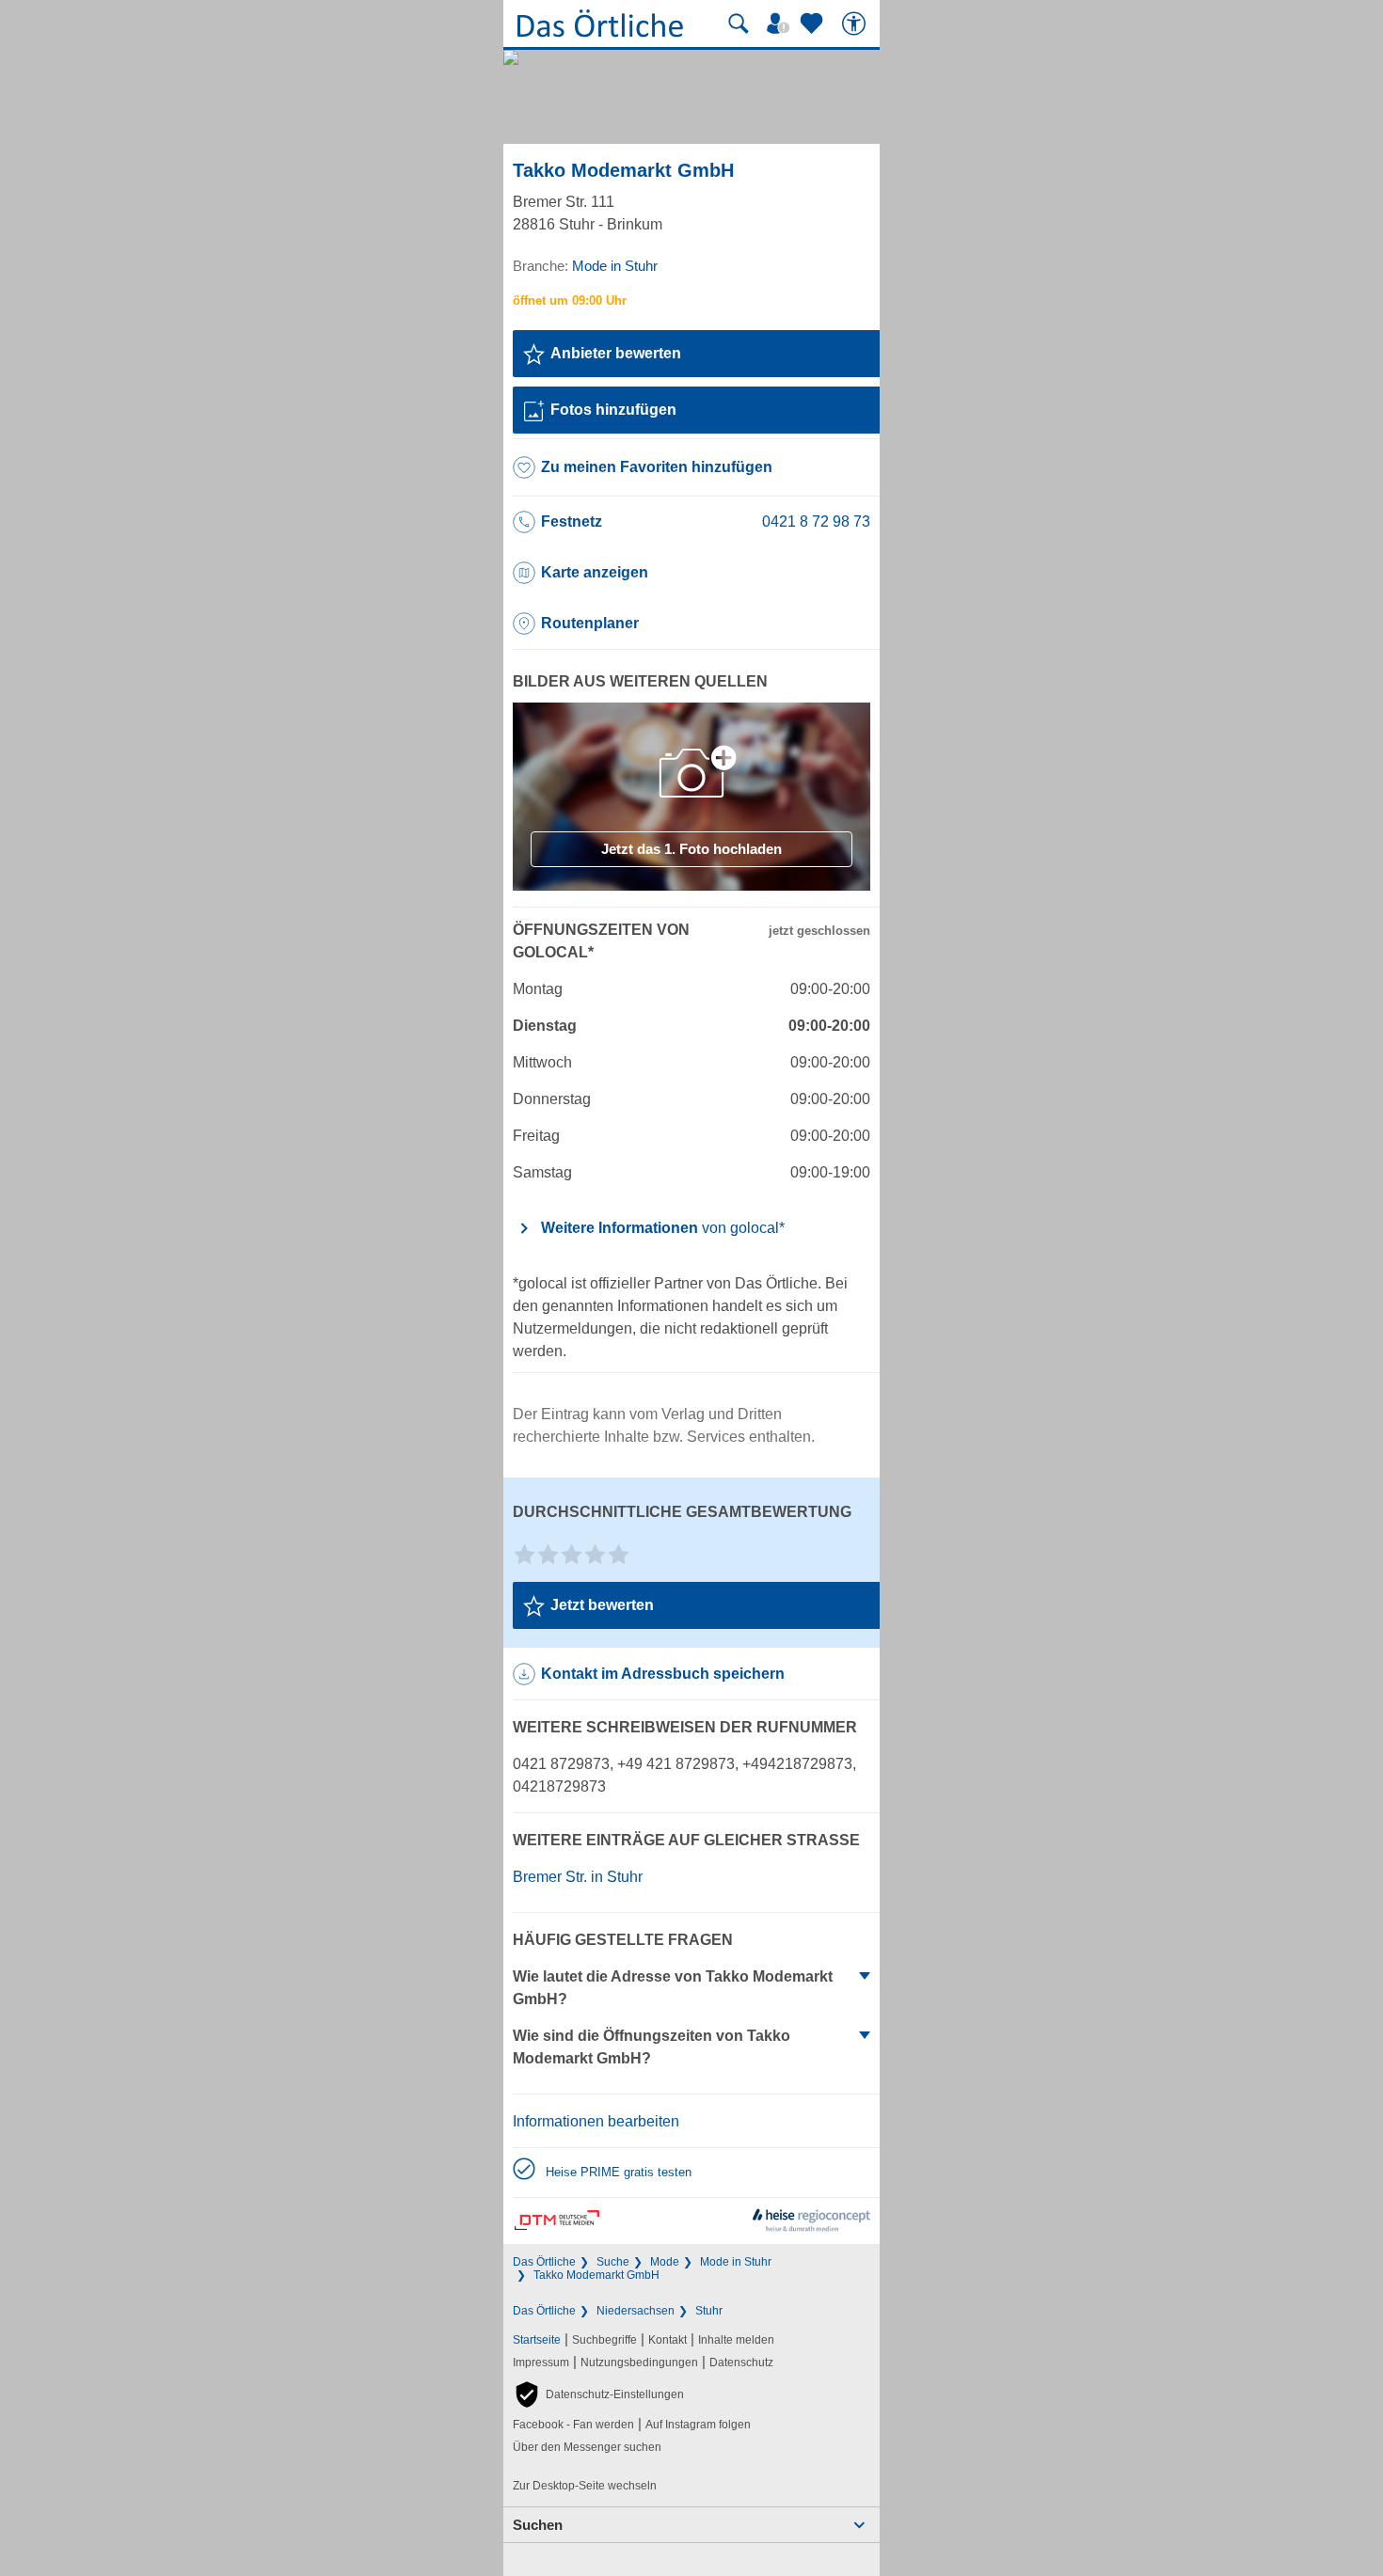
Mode (665, 2262)
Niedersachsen (636, 2311)
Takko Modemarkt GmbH (596, 2275)
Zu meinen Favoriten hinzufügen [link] (657, 467)
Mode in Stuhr (736, 2262)
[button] (598, 2394)
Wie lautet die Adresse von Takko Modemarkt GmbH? (673, 1988)
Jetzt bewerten (602, 1605)
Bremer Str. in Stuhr (578, 1877)
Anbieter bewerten (616, 353)
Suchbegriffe (604, 2340)
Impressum (541, 2363)
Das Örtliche (544, 2262)
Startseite (537, 2340)
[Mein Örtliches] (781, 24)
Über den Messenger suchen (587, 2447)
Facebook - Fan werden (573, 2425)
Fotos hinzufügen (613, 410)
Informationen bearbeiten (596, 2121)
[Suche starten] (739, 24)
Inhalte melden (736, 2340)
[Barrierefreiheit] (856, 24)
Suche (613, 2262)
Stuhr (709, 2311)
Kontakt (668, 2340)
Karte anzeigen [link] (595, 572)
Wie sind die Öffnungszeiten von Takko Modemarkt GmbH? (652, 2047)
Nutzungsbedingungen (639, 2363)
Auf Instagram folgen (698, 2425)
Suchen (538, 2525)
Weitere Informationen (663, 1228)
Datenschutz (741, 2363)
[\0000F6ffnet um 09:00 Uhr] (570, 300)
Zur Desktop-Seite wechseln (585, 2486)
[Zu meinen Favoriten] (814, 24)
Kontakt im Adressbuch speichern (663, 1674)
